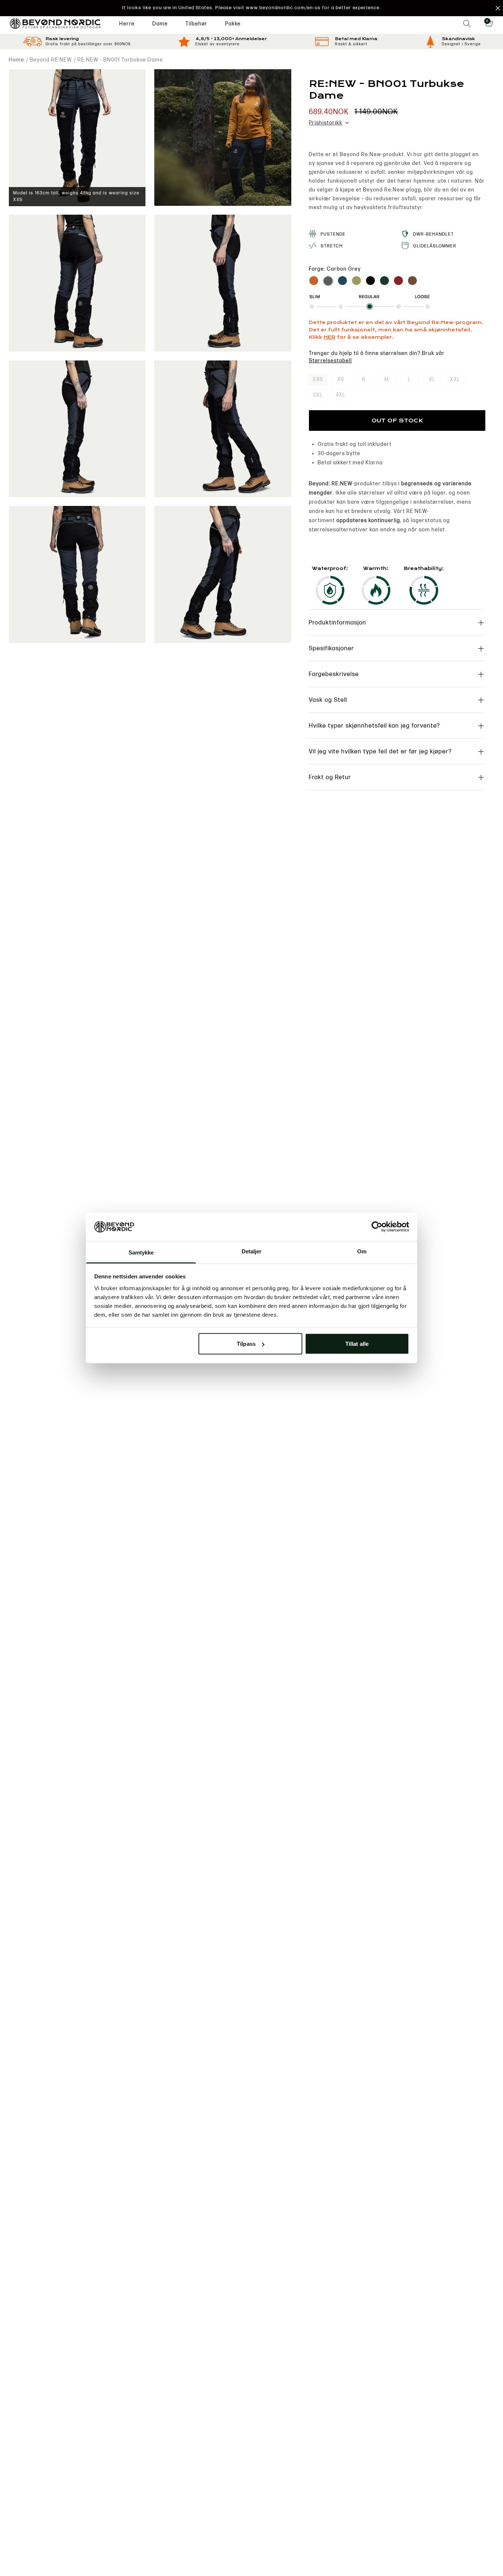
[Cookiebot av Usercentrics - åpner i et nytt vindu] (377, 1227)
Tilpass (246, 1344)
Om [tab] (362, 1251)
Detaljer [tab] (252, 1251)
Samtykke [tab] (141, 1252)
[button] (251, 8)
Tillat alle (357, 1344)
